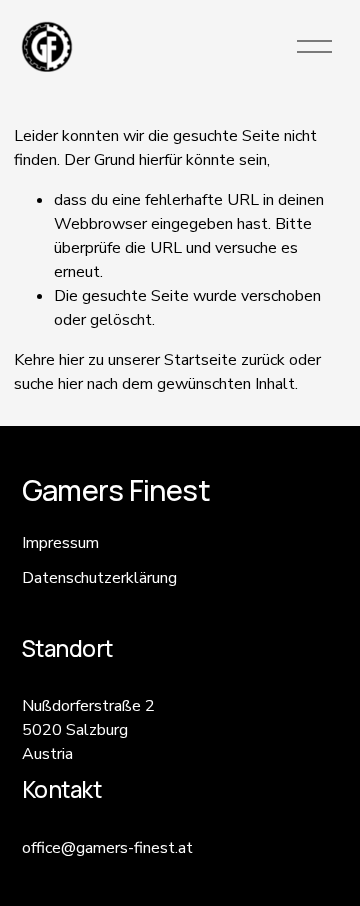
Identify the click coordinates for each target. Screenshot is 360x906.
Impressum (60, 543)
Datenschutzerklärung (99, 578)
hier (71, 360)
